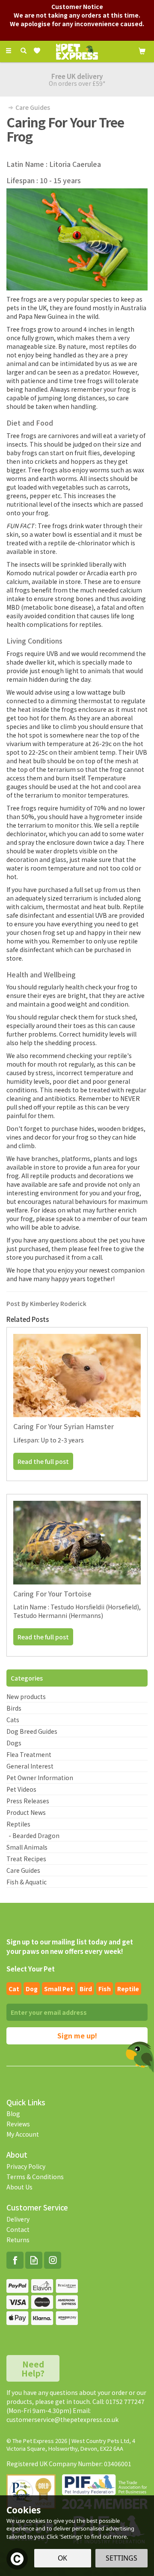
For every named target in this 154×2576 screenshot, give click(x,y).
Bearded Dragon (36, 1835)
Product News (26, 1812)
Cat (14, 1989)
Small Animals (27, 1847)
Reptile (128, 1989)
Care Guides (23, 1870)
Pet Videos (21, 1789)
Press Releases (28, 1801)
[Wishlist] (39, 51)
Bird (86, 1989)
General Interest (30, 1766)
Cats (13, 1720)
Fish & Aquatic (27, 1882)
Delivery (18, 2219)
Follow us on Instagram (53, 2260)
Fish (105, 1989)
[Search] (24, 51)
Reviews (18, 2124)
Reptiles (18, 1824)
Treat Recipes (26, 1859)
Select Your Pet (31, 1969)
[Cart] (142, 50)
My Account (23, 2134)
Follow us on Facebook (15, 2260)
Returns (18, 2240)
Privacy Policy (26, 2166)
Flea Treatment (29, 1754)
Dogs (14, 1743)
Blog (13, 2113)
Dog (32, 1989)
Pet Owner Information (40, 1778)
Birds (14, 1708)
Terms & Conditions (35, 2177)
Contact (18, 2229)
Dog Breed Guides (32, 1731)
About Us (19, 2187)
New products (26, 1696)
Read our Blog (34, 2260)
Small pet (59, 1989)
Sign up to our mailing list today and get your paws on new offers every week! (70, 1946)
